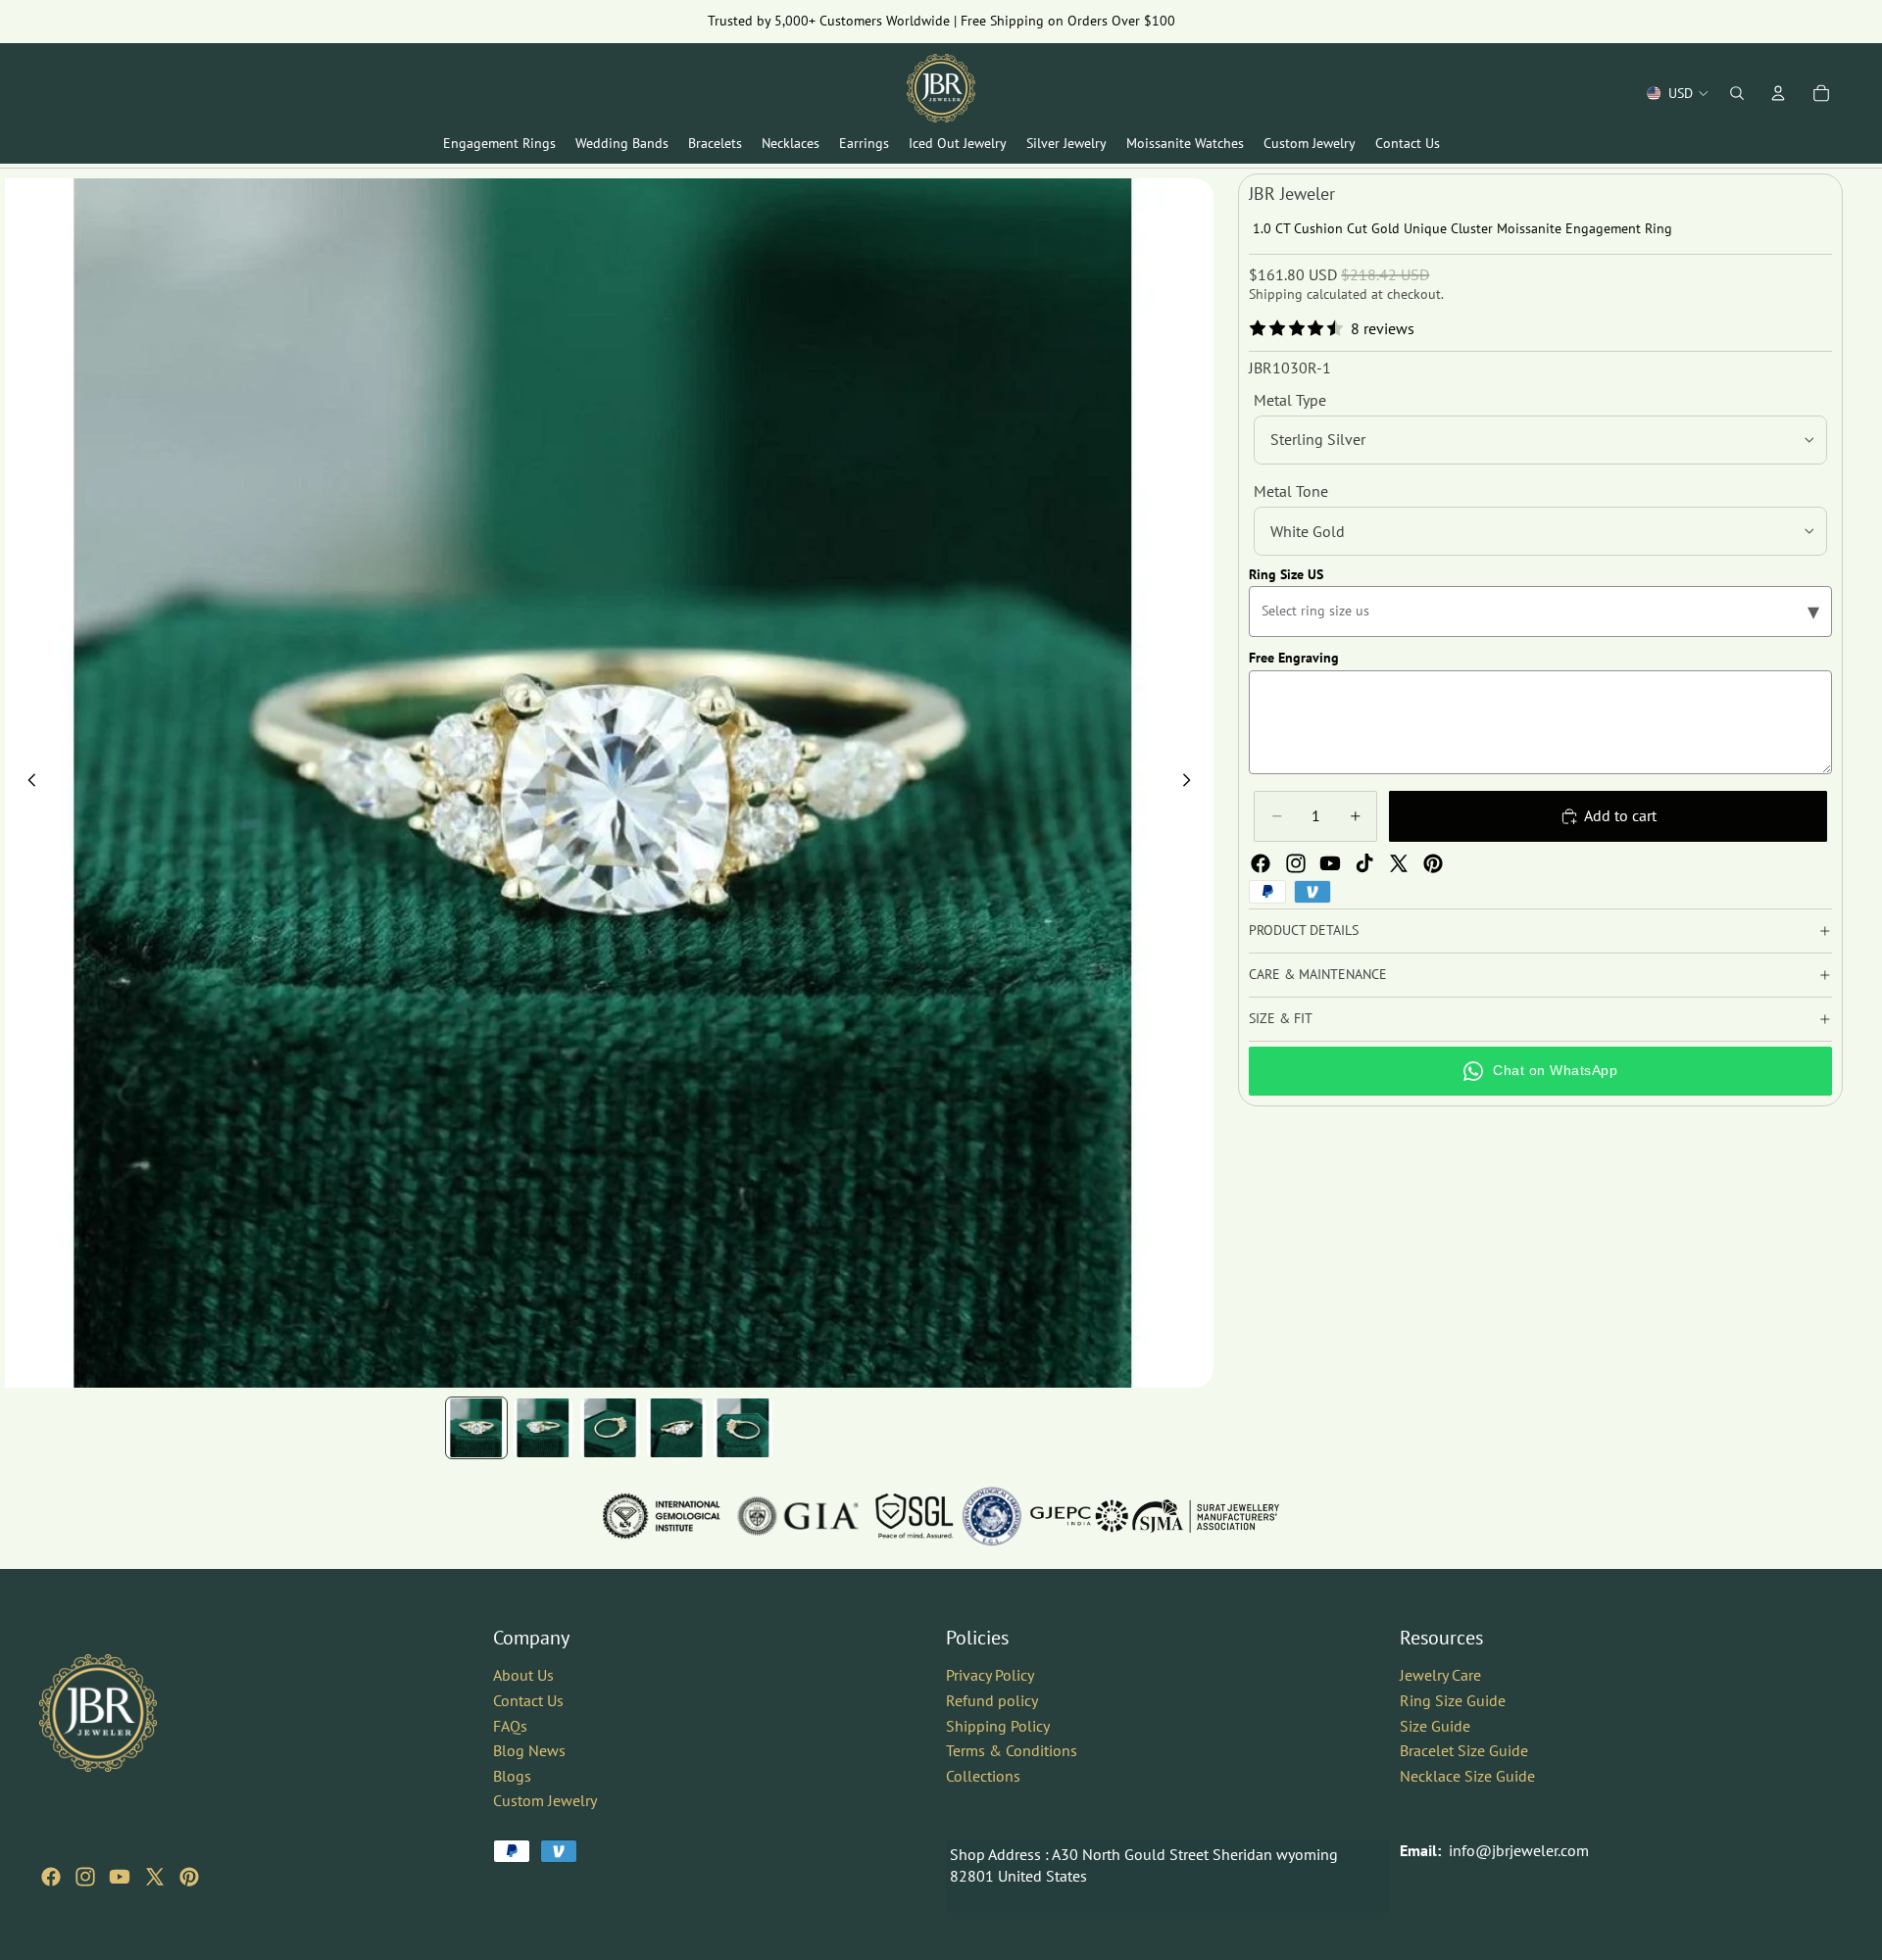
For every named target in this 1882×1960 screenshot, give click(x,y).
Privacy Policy (990, 1675)
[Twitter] (1399, 863)
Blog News (529, 1750)
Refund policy (992, 1700)
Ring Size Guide (1453, 1700)
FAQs (510, 1725)
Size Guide (1435, 1725)
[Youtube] (1330, 863)
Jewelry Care (1440, 1675)
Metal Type (1290, 400)
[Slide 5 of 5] (743, 1428)
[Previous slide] (26, 783)
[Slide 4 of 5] (676, 1428)
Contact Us (528, 1700)
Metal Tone (1291, 491)
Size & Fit (1281, 1018)
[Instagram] (1296, 863)
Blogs (512, 1776)
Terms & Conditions (1012, 1750)
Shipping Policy (998, 1725)
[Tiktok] (1364, 863)
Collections (983, 1776)
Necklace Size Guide (1467, 1776)
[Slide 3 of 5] (610, 1428)
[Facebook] (1261, 863)
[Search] (1737, 93)
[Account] (1778, 93)
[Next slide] (1192, 783)
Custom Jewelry (545, 1800)
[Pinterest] (1433, 863)
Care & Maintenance (1318, 974)
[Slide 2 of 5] (543, 1428)
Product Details (1304, 930)
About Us (523, 1675)
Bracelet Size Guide (1464, 1750)
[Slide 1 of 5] (476, 1428)
